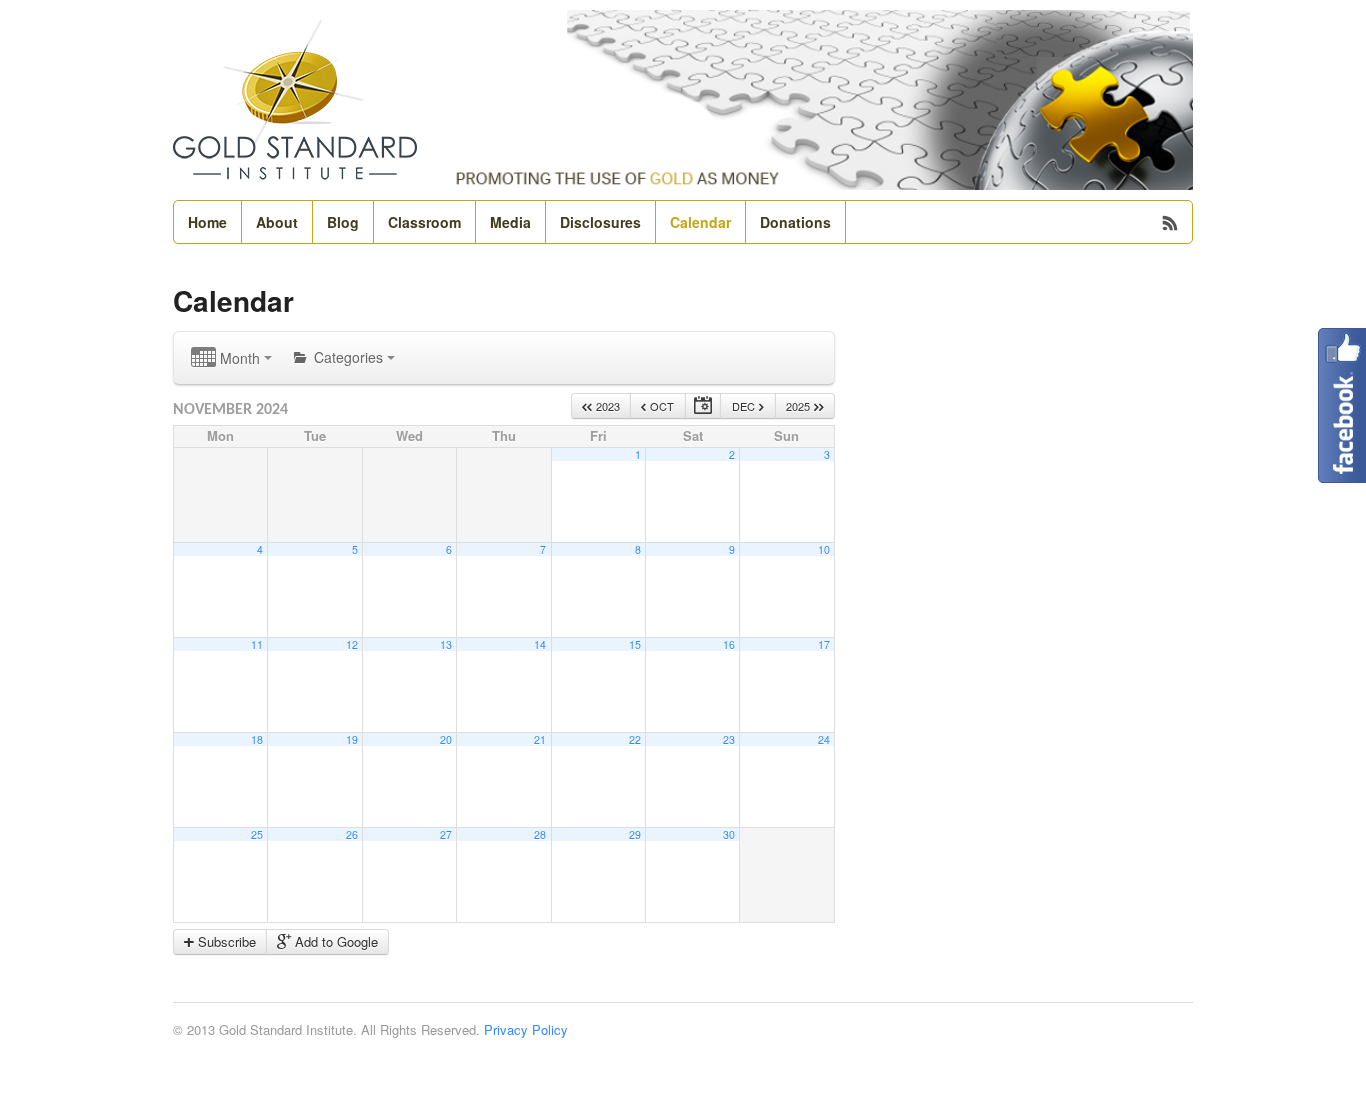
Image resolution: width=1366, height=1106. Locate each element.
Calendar (700, 222)
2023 (606, 406)
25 (257, 834)
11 (257, 644)
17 (824, 644)
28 (540, 834)
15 (635, 644)
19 (352, 739)
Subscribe (225, 941)
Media (510, 222)
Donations (795, 222)
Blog (343, 222)
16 (729, 644)
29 (635, 834)
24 (824, 739)
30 (729, 834)
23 (729, 739)
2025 (799, 406)
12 (352, 644)
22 (635, 739)
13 (446, 644)
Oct (660, 406)
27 (446, 834)
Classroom (424, 222)
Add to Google (334, 941)
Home (207, 222)
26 (352, 834)
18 (257, 739)
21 (540, 739)
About (277, 222)
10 (824, 549)
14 (540, 644)
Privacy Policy (526, 1029)
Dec (745, 406)
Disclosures (600, 222)
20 (446, 739)
